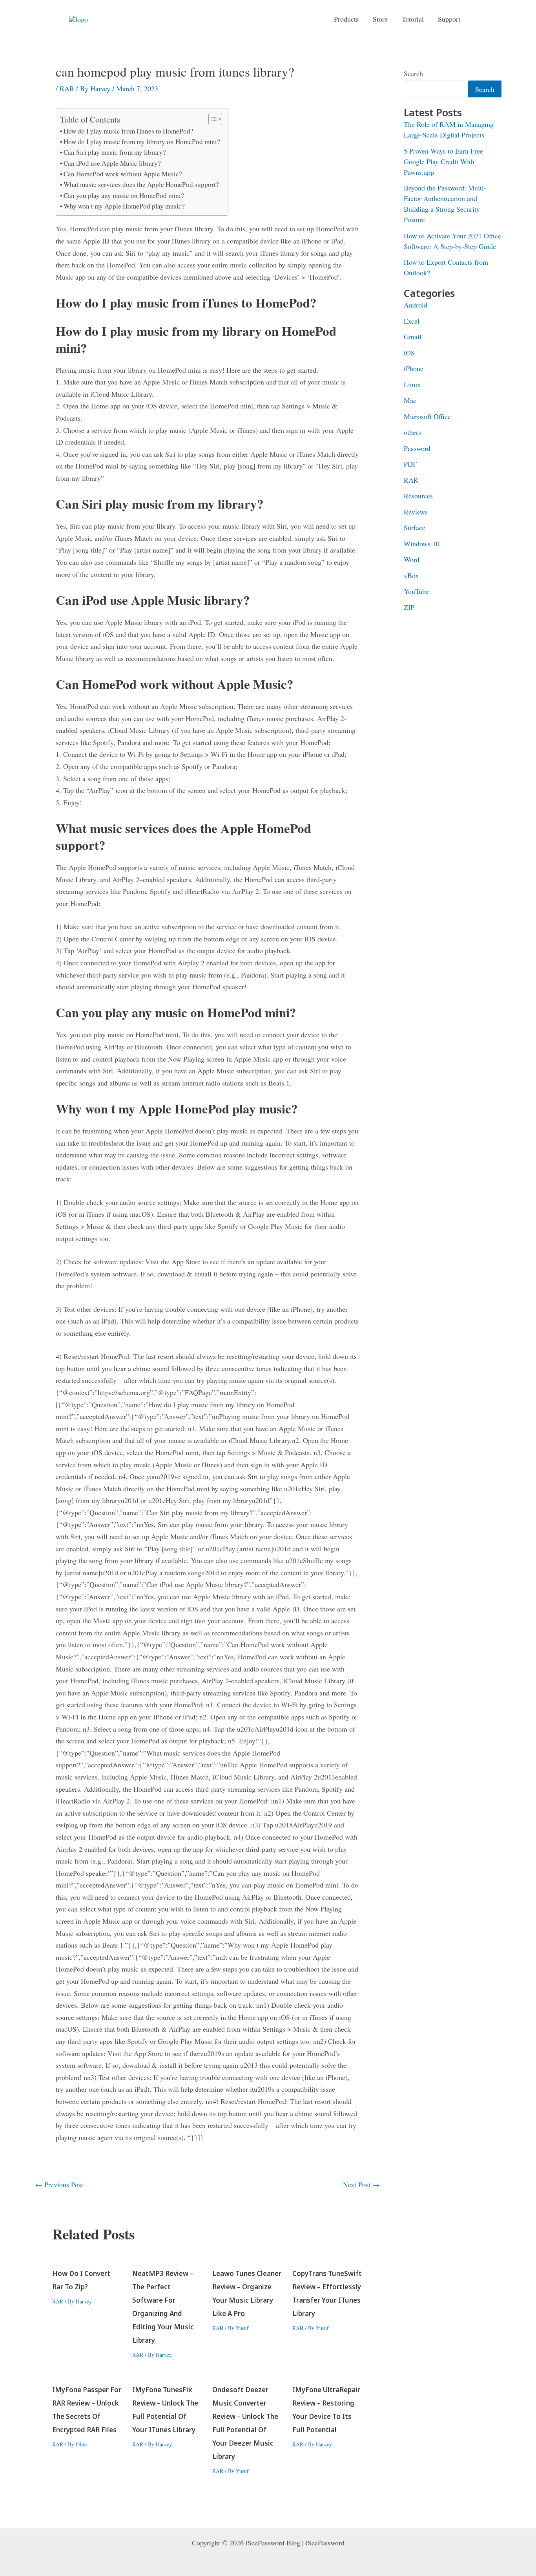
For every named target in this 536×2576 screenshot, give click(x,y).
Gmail (413, 337)
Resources (418, 496)
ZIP (409, 607)
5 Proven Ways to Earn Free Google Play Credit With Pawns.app (443, 161)
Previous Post (59, 2184)
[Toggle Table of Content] (211, 119)
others (412, 432)
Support (449, 19)
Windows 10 (422, 544)
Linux (412, 384)
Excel (412, 321)
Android (416, 305)
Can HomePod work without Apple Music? (123, 174)
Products (346, 19)
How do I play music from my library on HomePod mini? (142, 142)
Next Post (361, 2184)
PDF (410, 464)
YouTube (416, 591)
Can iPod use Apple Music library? (112, 163)
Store (380, 19)
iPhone (414, 368)
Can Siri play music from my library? (115, 152)
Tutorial (413, 19)
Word (412, 559)
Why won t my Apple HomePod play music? (124, 206)
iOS (409, 353)
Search (413, 73)
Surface (415, 527)
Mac (410, 400)
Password (417, 448)
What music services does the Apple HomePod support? (141, 184)
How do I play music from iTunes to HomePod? (129, 131)
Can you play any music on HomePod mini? (124, 195)
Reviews (416, 512)
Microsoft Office (427, 416)
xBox (411, 575)
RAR (67, 88)
